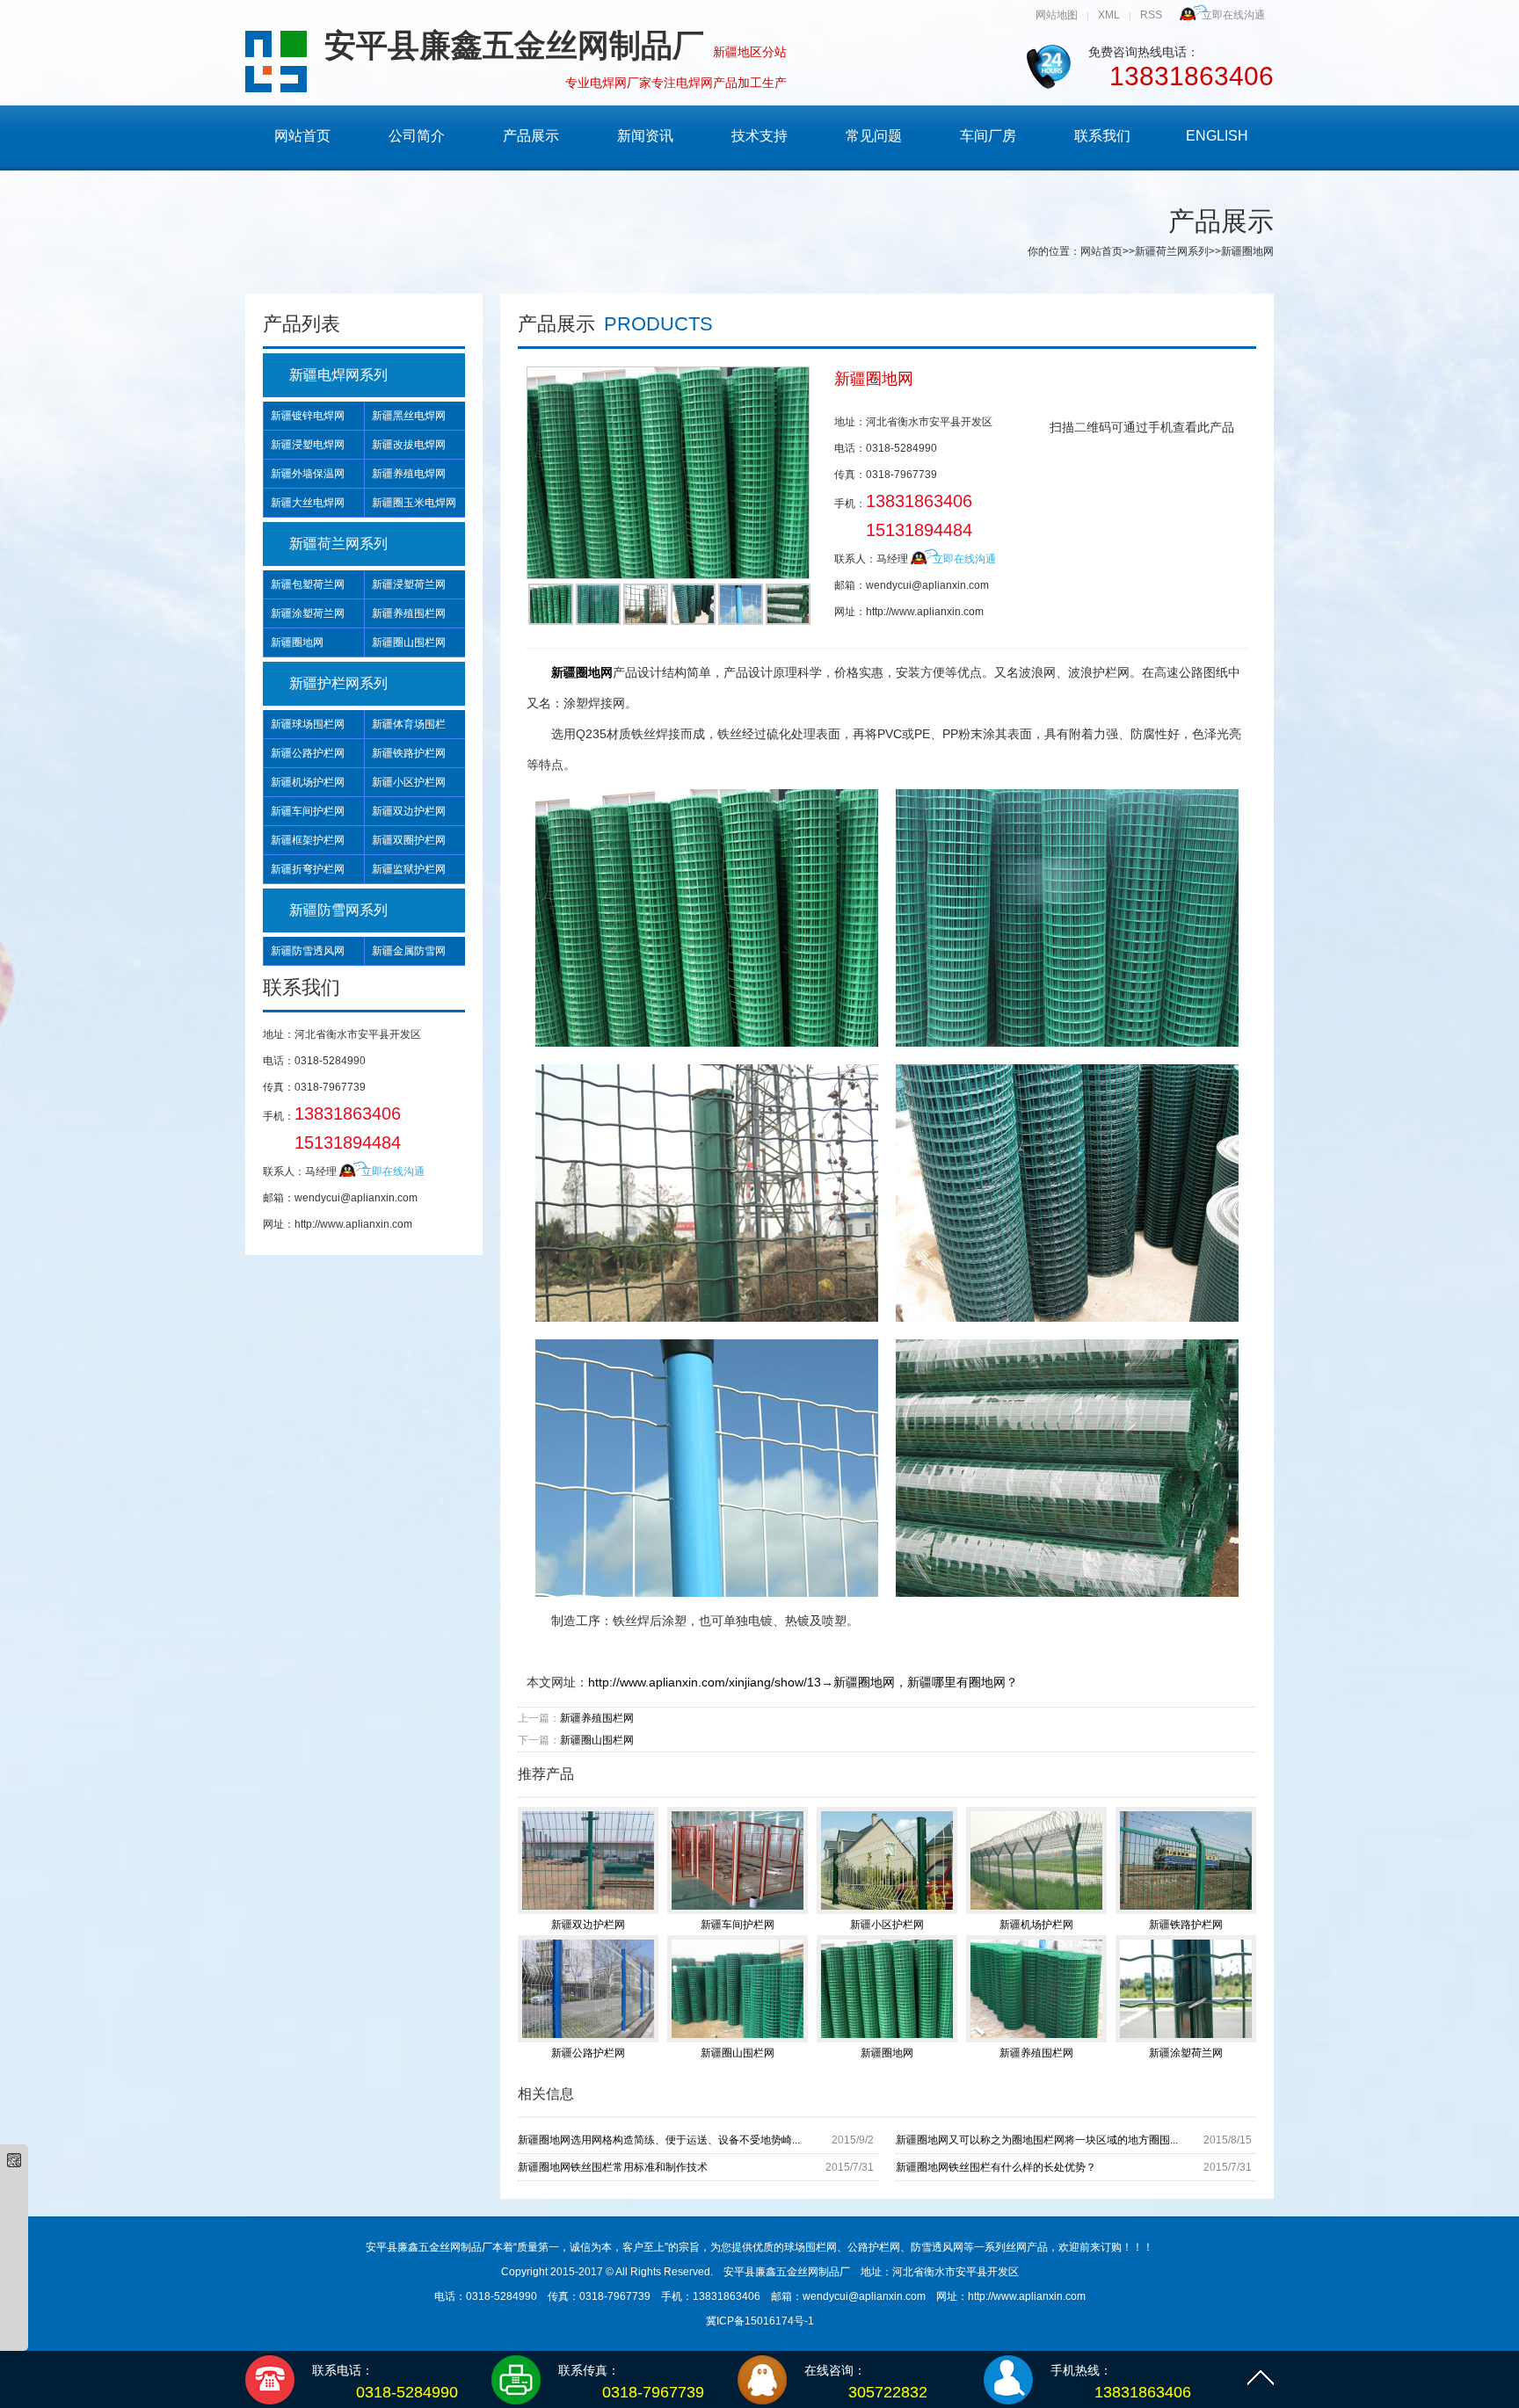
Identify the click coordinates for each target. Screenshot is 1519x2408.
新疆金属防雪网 (409, 951)
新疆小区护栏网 (409, 782)
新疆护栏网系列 (338, 683)
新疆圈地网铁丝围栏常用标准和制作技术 (613, 2167)
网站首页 (302, 136)
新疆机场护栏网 (308, 782)
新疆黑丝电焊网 (409, 416)
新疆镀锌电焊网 (308, 416)
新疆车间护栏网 (308, 811)
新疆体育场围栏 (409, 724)
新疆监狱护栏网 (409, 869)
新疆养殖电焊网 (409, 474)
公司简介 (417, 136)
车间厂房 (988, 136)
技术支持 (759, 136)
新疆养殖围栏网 (409, 613)
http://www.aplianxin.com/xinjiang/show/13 (705, 1682)
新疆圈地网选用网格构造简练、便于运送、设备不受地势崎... (659, 2140)
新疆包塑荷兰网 (308, 584)
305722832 (888, 2392)
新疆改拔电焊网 (409, 445)
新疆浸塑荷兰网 (409, 584)
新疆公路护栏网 (308, 753)
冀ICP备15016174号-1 (760, 2321)
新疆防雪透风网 (308, 951)
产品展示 (531, 136)
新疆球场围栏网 (308, 724)
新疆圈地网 (297, 642)
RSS (1151, 15)
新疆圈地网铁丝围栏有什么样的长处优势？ (996, 2167)
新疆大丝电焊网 (308, 503)
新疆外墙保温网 (308, 474)
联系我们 (1102, 136)
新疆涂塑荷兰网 (308, 613)
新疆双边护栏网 (409, 811)
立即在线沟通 (1233, 15)
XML (1109, 15)
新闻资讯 (645, 136)
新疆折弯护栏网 (308, 869)
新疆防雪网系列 (338, 910)
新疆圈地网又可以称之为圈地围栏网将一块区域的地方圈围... (1037, 2140)
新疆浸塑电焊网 (308, 445)
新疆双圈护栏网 (409, 840)
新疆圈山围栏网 (409, 642)
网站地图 (1057, 15)
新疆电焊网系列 (338, 375)
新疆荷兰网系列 (1172, 251)
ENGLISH (1217, 136)
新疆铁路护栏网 (409, 753)
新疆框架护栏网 (308, 840)
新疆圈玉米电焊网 (414, 503)
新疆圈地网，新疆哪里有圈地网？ (926, 1682)
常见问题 (874, 136)
